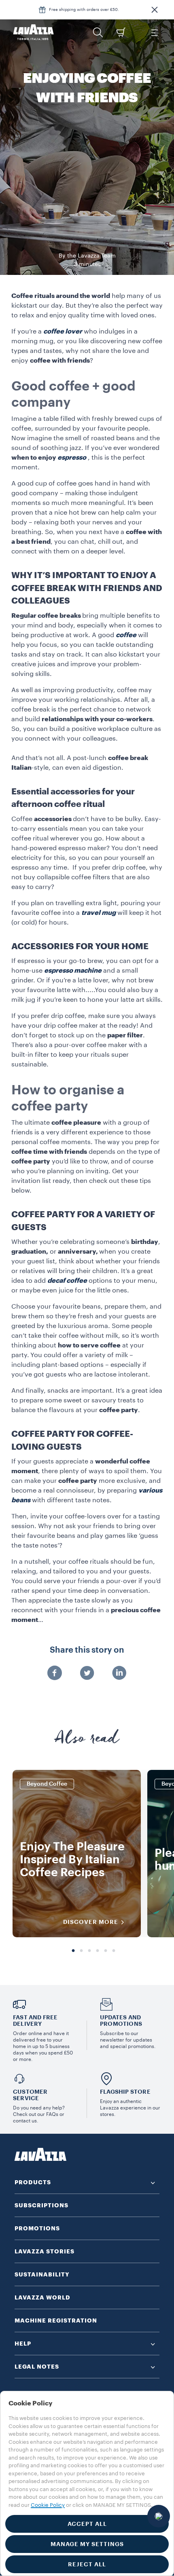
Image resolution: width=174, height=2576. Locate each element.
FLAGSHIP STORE (125, 2092)
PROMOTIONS (37, 2228)
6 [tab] (114, 1951)
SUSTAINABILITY (42, 2274)
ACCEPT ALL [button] (87, 2524)
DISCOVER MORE (91, 1922)
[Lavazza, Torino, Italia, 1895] (34, 32)
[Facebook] (55, 1674)
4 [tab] (98, 1951)
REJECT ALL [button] (87, 2564)
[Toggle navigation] (154, 32)
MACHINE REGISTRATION (56, 2321)
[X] (87, 1674)
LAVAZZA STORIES (45, 2251)
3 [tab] (89, 1951)
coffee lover (63, 332)
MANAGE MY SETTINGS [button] (87, 2544)
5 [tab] (106, 1951)
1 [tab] (73, 1951)
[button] (155, 10)
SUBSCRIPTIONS (41, 2205)
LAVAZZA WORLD (42, 2297)
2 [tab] (81, 1951)
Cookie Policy (48, 2505)
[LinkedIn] (119, 1674)
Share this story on (87, 1650)
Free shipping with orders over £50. (84, 10)
